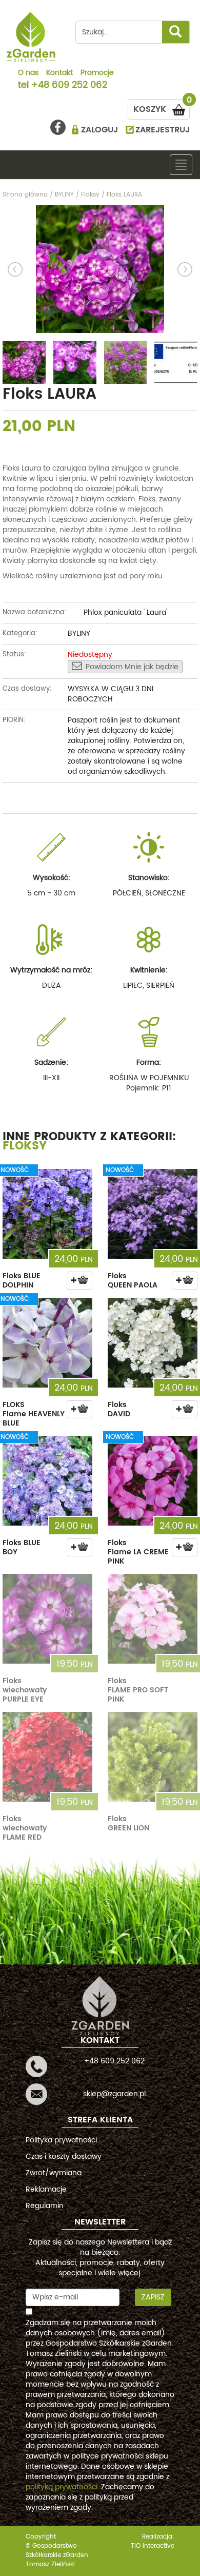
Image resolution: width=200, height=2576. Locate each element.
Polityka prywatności (61, 2140)
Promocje (97, 73)
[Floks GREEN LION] (153, 1757)
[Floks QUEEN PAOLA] (153, 1214)
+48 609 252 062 (69, 86)
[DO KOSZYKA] (79, 1281)
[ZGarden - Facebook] (58, 127)
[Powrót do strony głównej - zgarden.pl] (31, 37)
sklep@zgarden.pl (114, 2094)
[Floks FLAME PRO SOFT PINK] (153, 1619)
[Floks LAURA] (100, 269)
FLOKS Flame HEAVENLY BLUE (34, 1414)
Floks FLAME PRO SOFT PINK (138, 1690)
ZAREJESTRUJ (163, 130)
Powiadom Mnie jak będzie (132, 667)
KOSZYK (162, 108)
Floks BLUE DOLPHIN (22, 1281)
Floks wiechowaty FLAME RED (25, 1828)
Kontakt (59, 73)
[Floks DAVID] (153, 1343)
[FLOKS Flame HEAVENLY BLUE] (47, 1343)
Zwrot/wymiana (54, 2173)
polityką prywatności (62, 2487)
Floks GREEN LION (128, 1823)
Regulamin (45, 2206)
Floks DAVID (119, 1409)
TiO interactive (153, 2546)
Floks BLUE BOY (22, 1547)
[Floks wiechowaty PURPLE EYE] (47, 1619)
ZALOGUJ (99, 130)
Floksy (25, 1146)
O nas (28, 73)
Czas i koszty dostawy (64, 2157)
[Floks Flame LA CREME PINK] (153, 1481)
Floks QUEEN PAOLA (133, 1281)
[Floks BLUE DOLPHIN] (47, 1214)
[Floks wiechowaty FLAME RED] (47, 1757)
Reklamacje (46, 2189)
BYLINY (79, 633)
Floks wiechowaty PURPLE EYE (25, 1690)
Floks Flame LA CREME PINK (138, 1552)
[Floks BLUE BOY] (47, 1481)
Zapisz (153, 2297)
